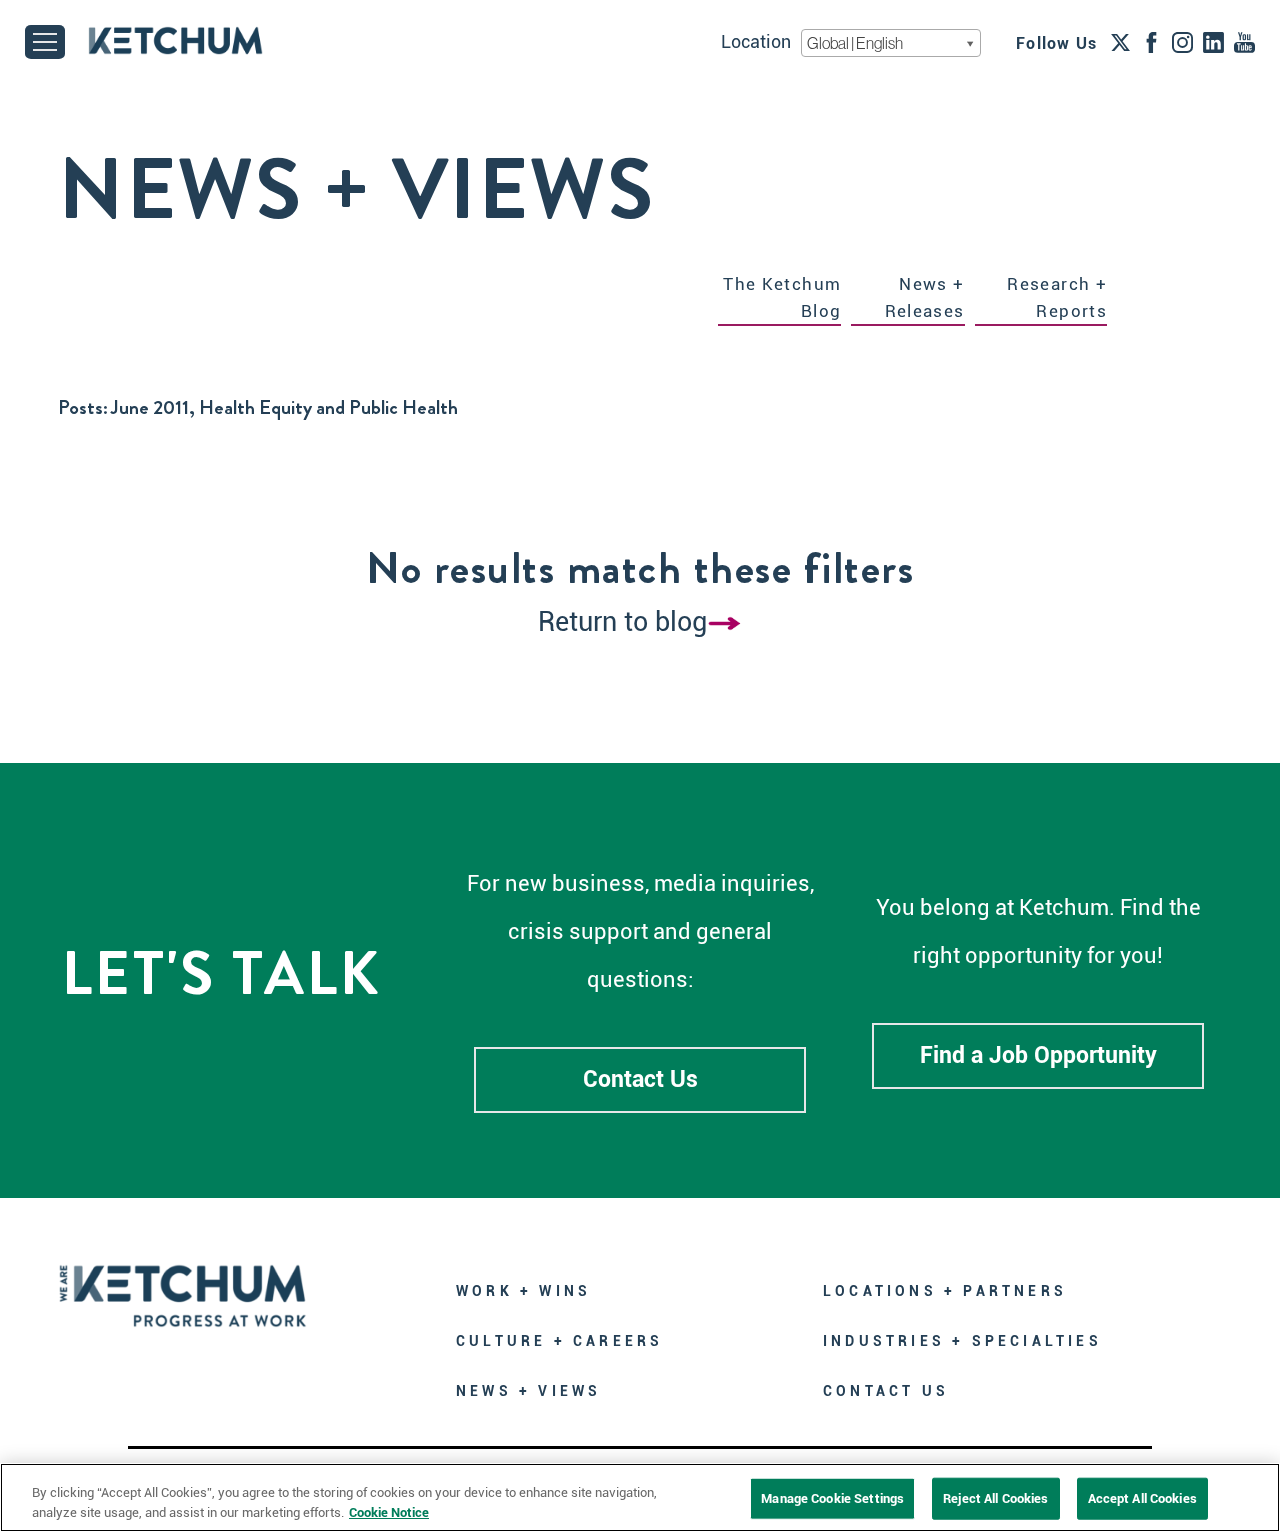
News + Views (528, 1391)
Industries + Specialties (962, 1341)
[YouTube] (1244, 42)
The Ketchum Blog (782, 297)
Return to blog (622, 622)
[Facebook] (1151, 42)
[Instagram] (1182, 42)
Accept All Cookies (1142, 1498)
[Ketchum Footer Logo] (183, 1281)
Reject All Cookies (995, 1498)
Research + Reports (1057, 297)
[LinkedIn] (1213, 42)
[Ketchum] (175, 40)
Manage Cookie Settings (832, 1498)
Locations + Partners (945, 1291)
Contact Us (640, 1079)
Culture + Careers (559, 1341)
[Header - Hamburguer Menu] (45, 42)
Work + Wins (523, 1291)
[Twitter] (1120, 42)
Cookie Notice (389, 1511)
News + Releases (925, 297)
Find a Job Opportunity (1038, 1055)
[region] (640, 1497)
